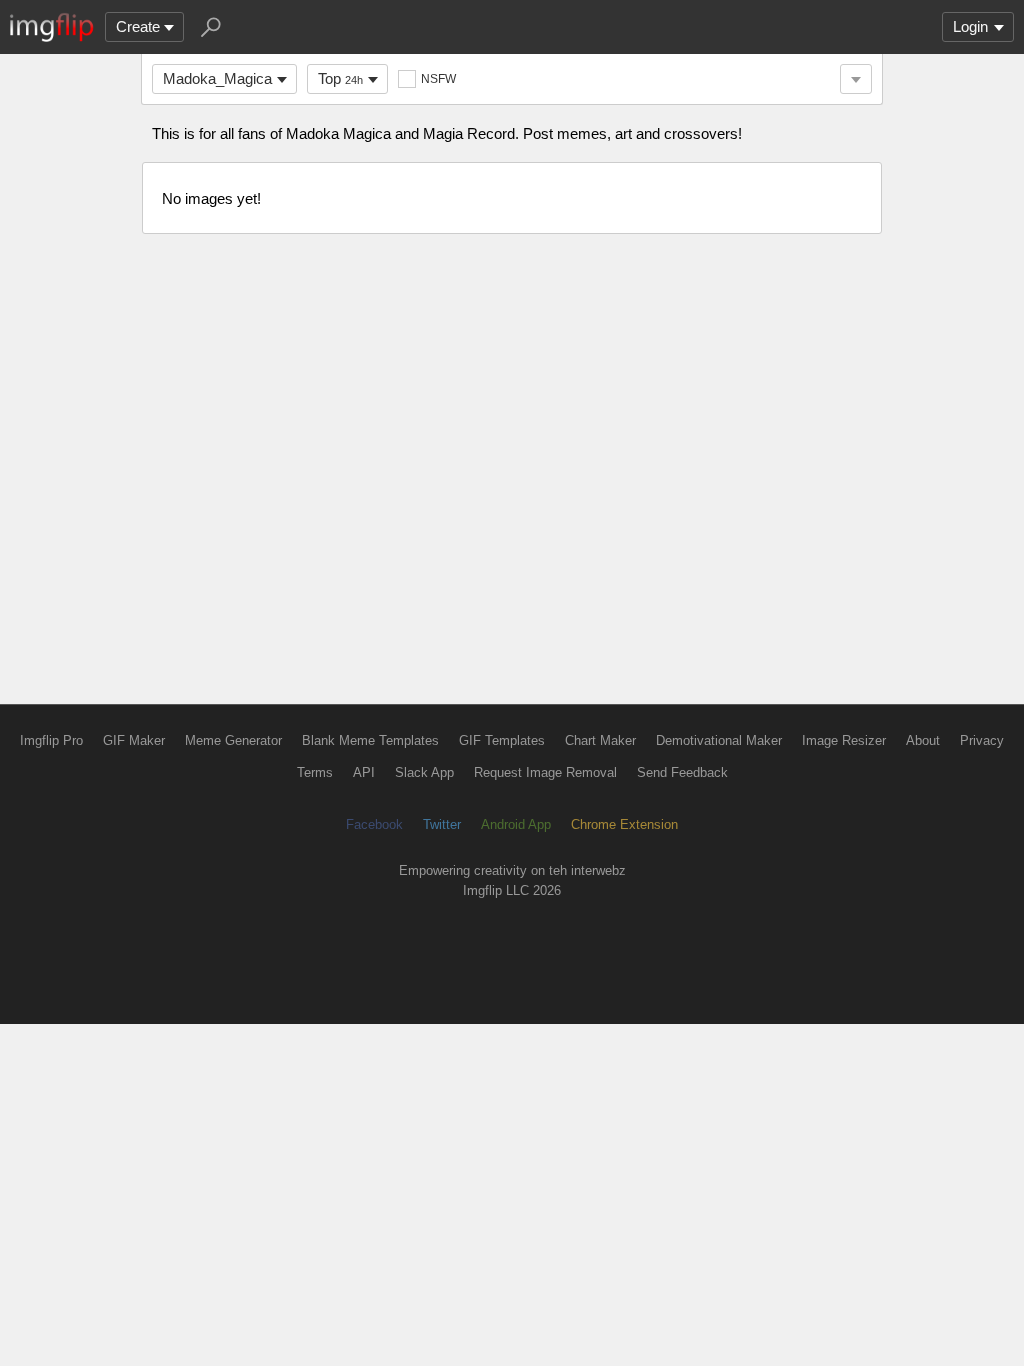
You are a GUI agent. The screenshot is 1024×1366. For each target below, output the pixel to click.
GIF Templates (502, 740)
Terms (315, 772)
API (364, 772)
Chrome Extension (624, 824)
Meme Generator (233, 740)
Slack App (424, 772)
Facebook (374, 824)
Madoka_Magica (217, 78)
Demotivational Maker (719, 740)
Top (340, 78)
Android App (516, 824)
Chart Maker (600, 740)
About (923, 740)
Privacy (982, 740)
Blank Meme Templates (370, 740)
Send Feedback (682, 772)
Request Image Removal (545, 772)
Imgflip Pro (51, 740)
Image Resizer (844, 740)
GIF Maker (134, 740)
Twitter (442, 824)
